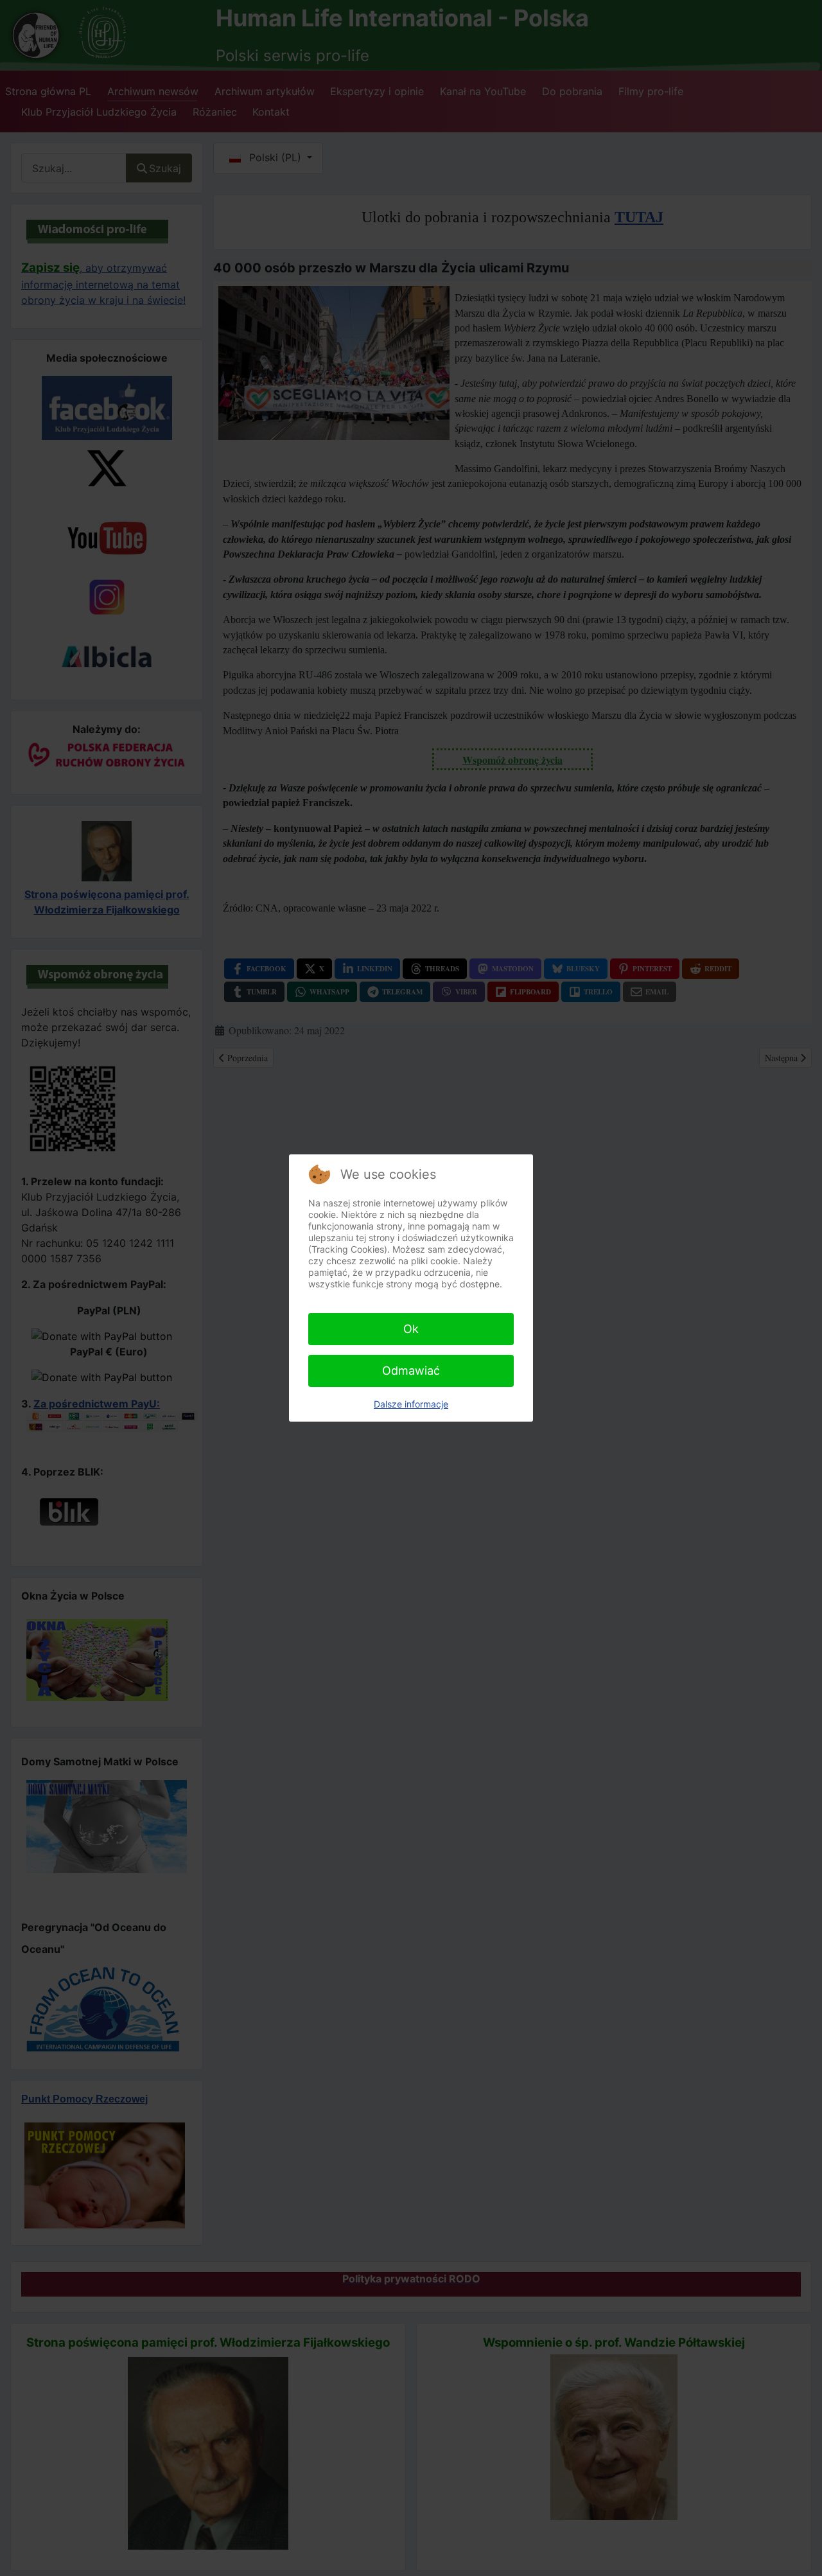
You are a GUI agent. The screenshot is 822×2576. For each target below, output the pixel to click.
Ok (411, 1329)
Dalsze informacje (411, 1404)
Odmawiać (411, 1371)
